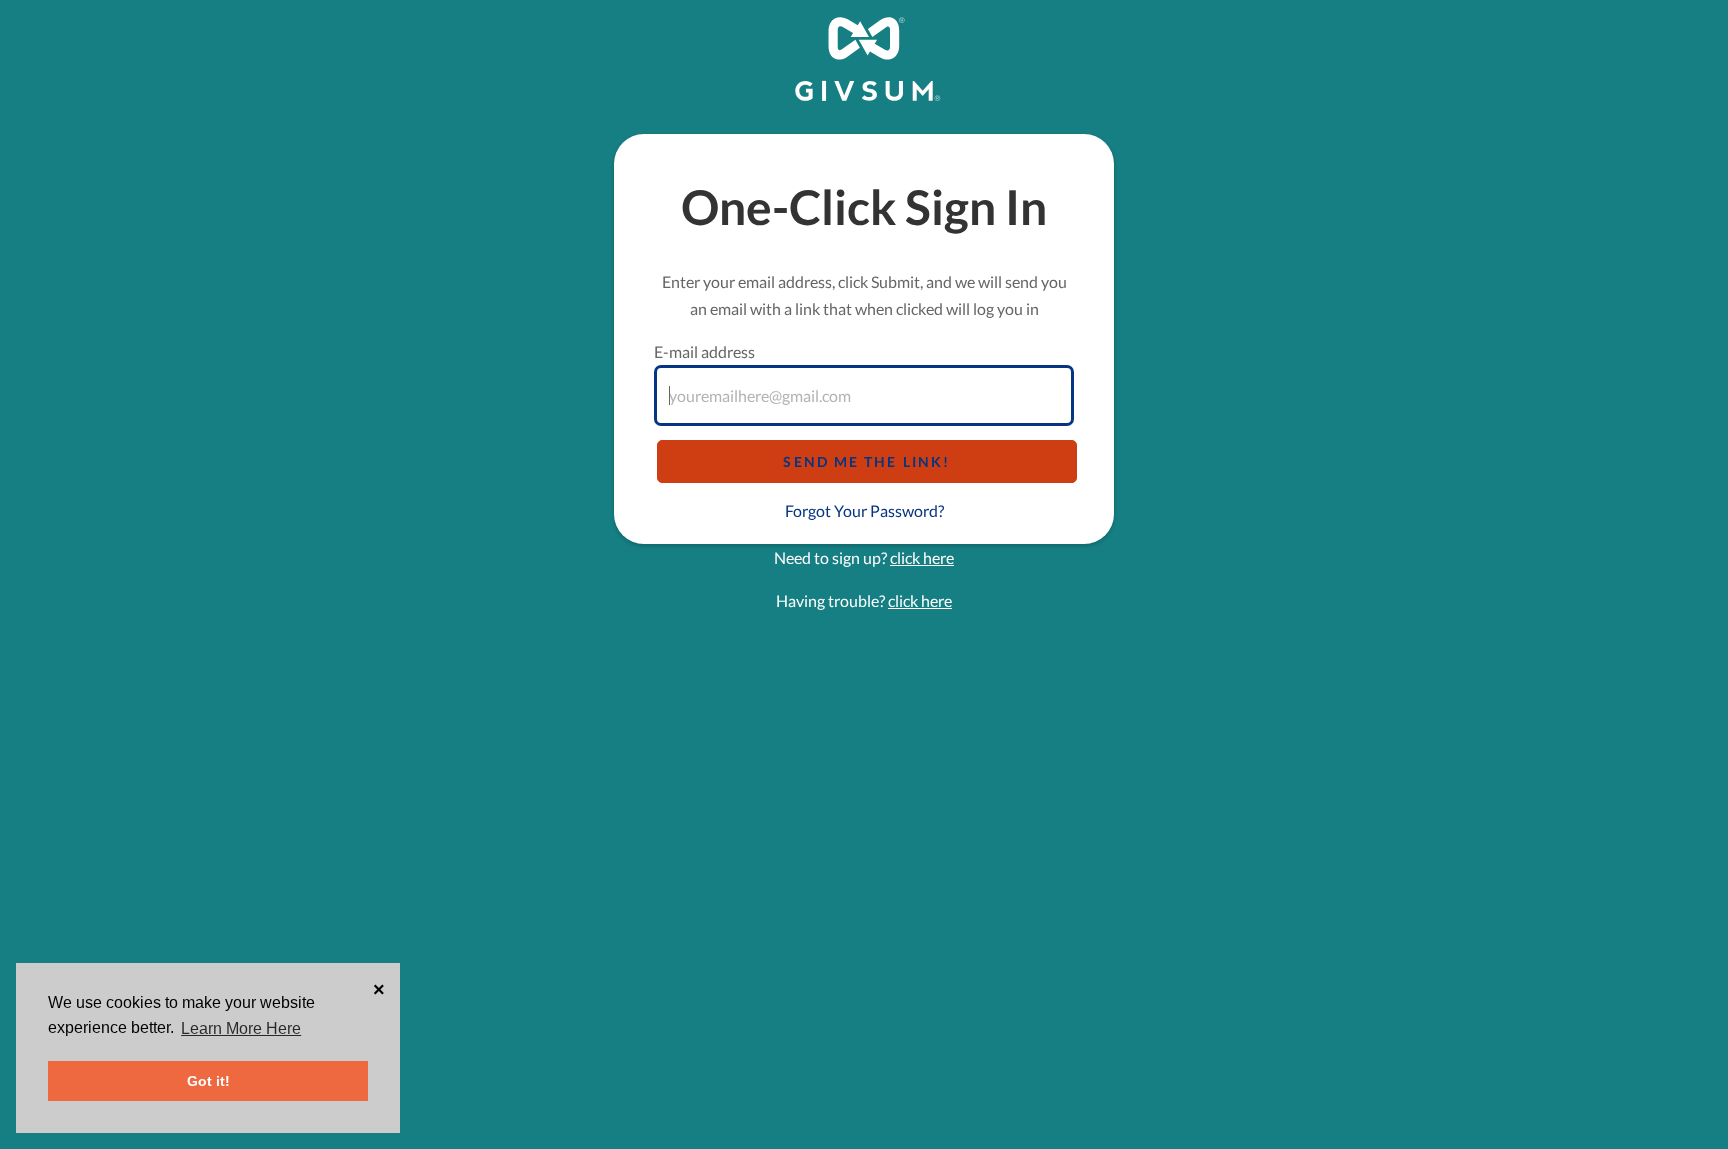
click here (922, 557)
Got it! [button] (208, 1081)
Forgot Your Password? (864, 510)
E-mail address (704, 351)
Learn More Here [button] (241, 1028)
